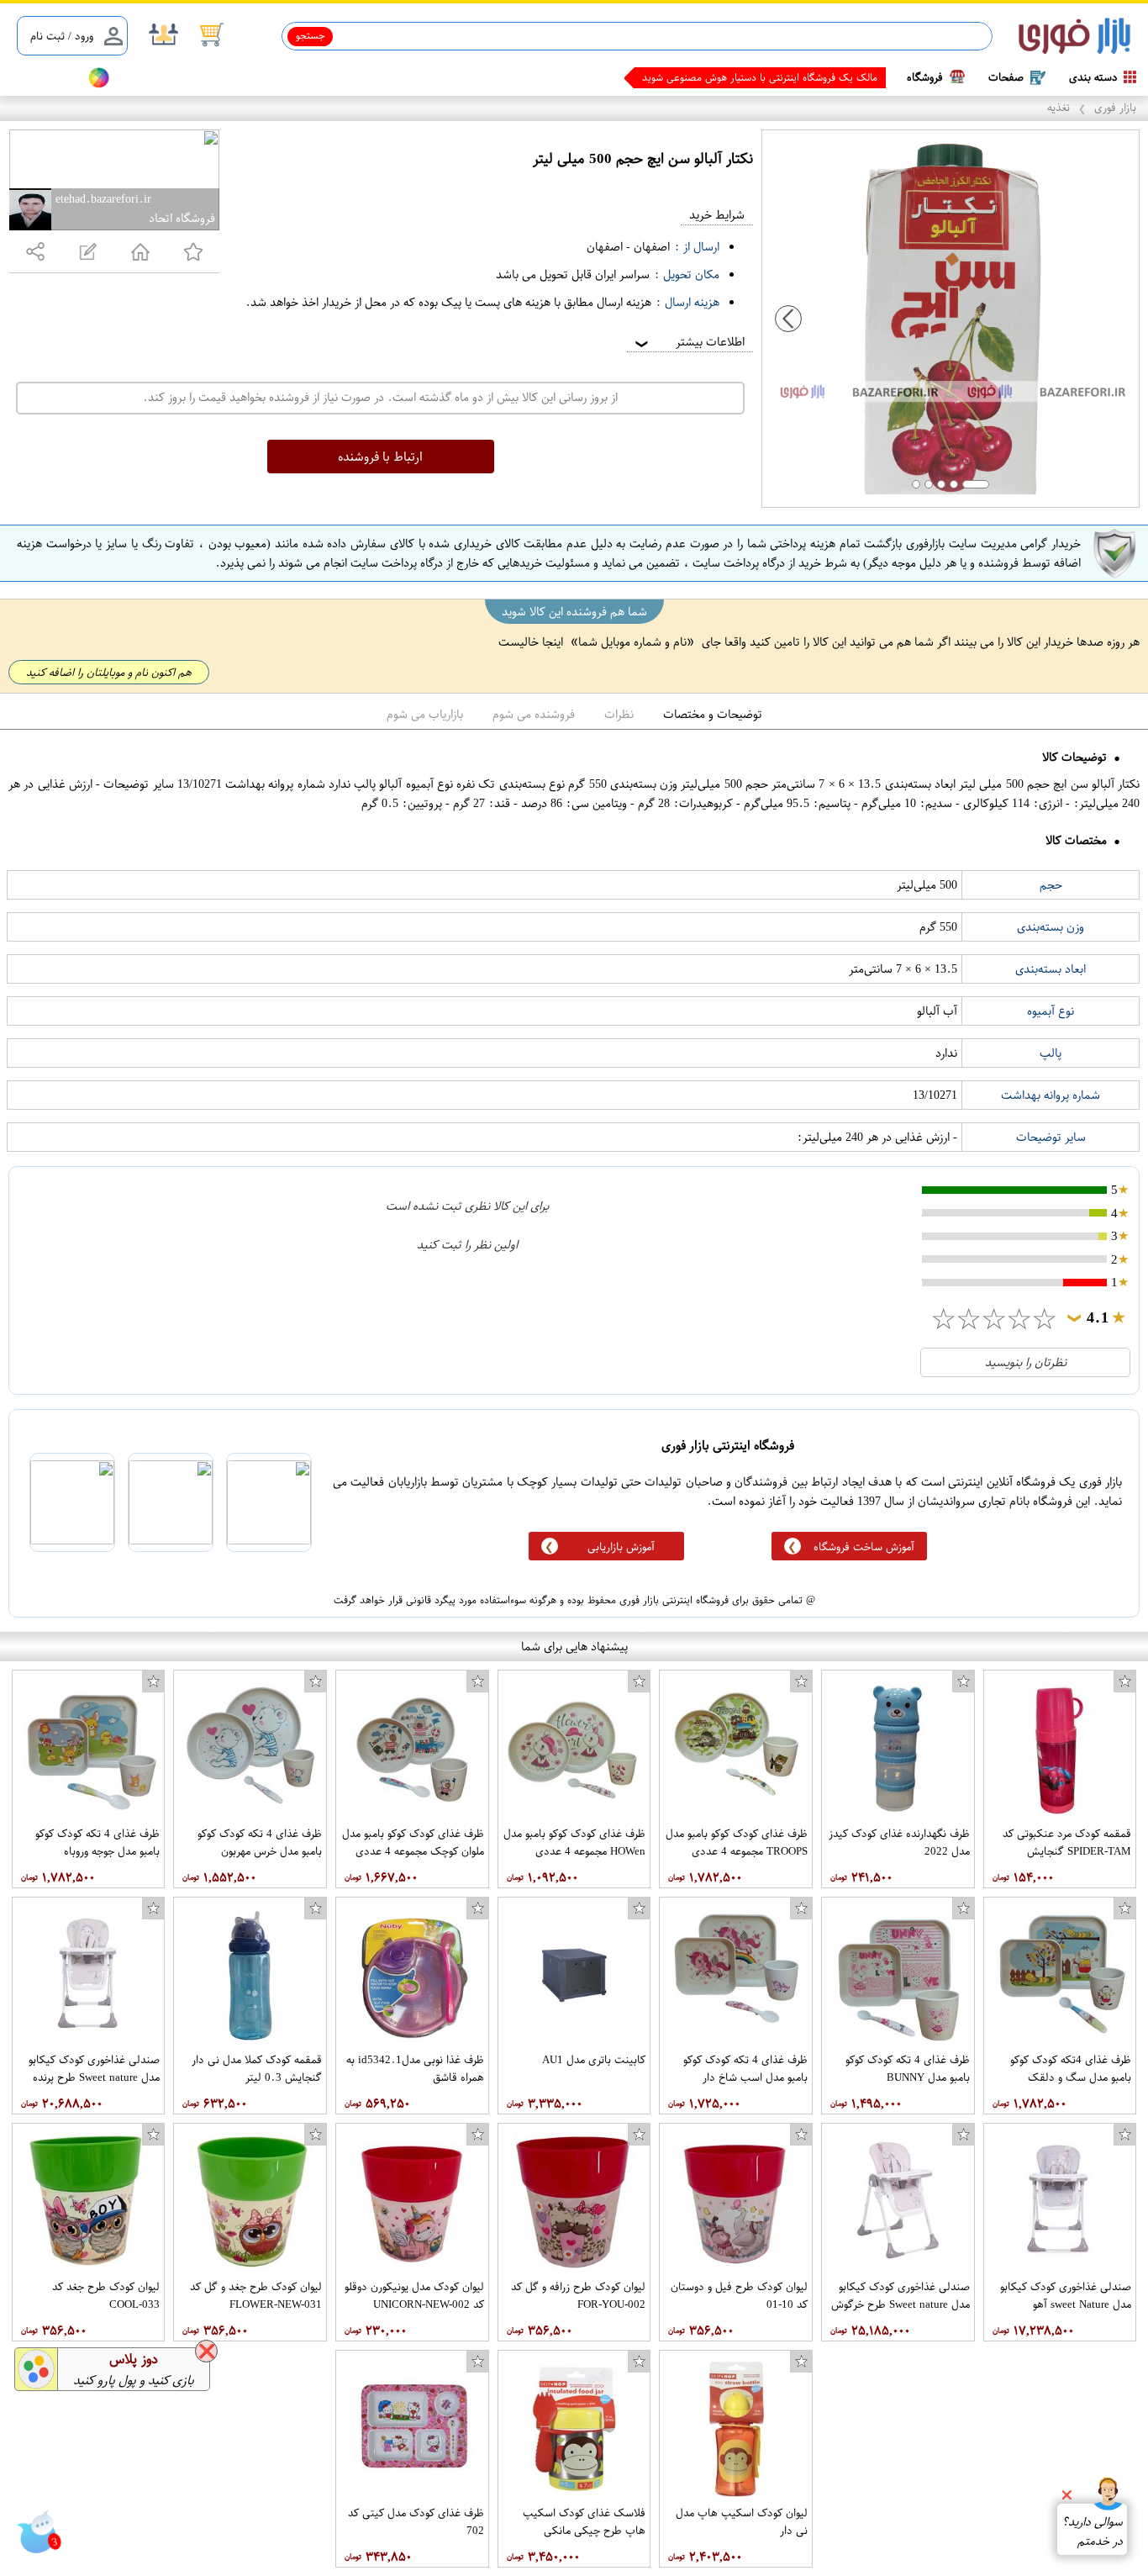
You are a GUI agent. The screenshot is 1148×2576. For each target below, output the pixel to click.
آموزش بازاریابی (621, 1547)
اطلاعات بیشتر (688, 342)
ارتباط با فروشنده (380, 457)
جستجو (311, 35)
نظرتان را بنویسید (1026, 1362)
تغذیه (1058, 107)
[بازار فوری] (1074, 37)
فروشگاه (925, 77)
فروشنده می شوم (534, 714)
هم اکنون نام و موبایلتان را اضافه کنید (109, 672)
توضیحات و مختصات (713, 714)
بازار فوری (1115, 107)
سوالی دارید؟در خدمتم (1092, 2531)
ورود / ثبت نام (62, 36)
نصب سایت (44, 78)
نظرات (619, 714)
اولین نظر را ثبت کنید (467, 1245)
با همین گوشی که (841, 77)
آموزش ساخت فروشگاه (864, 1547)
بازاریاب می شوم (425, 714)
